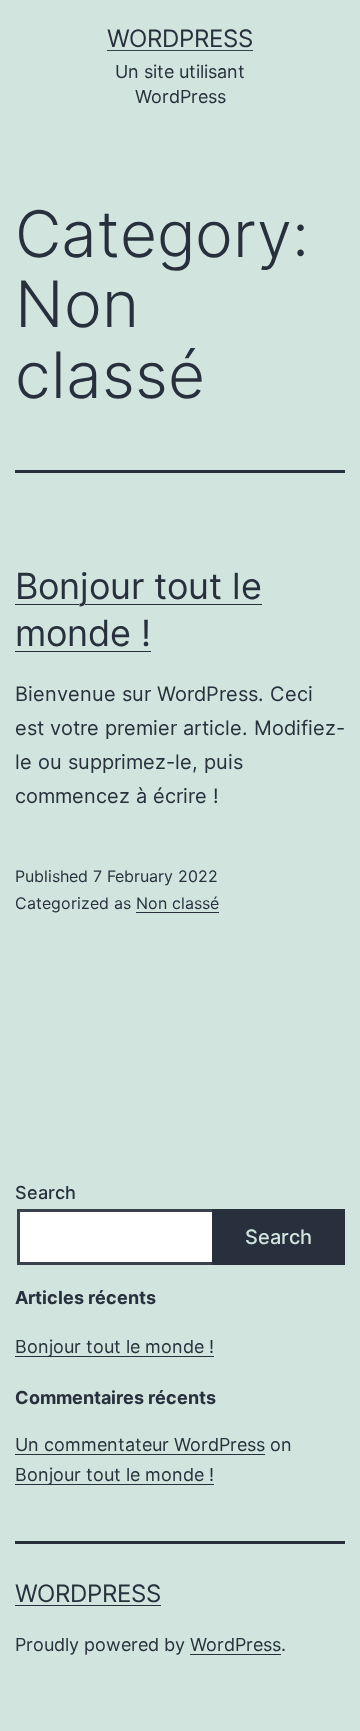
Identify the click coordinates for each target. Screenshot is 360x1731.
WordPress (180, 38)
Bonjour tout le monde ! (114, 1346)
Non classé (177, 903)
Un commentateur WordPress (140, 1444)
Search (45, 1192)
